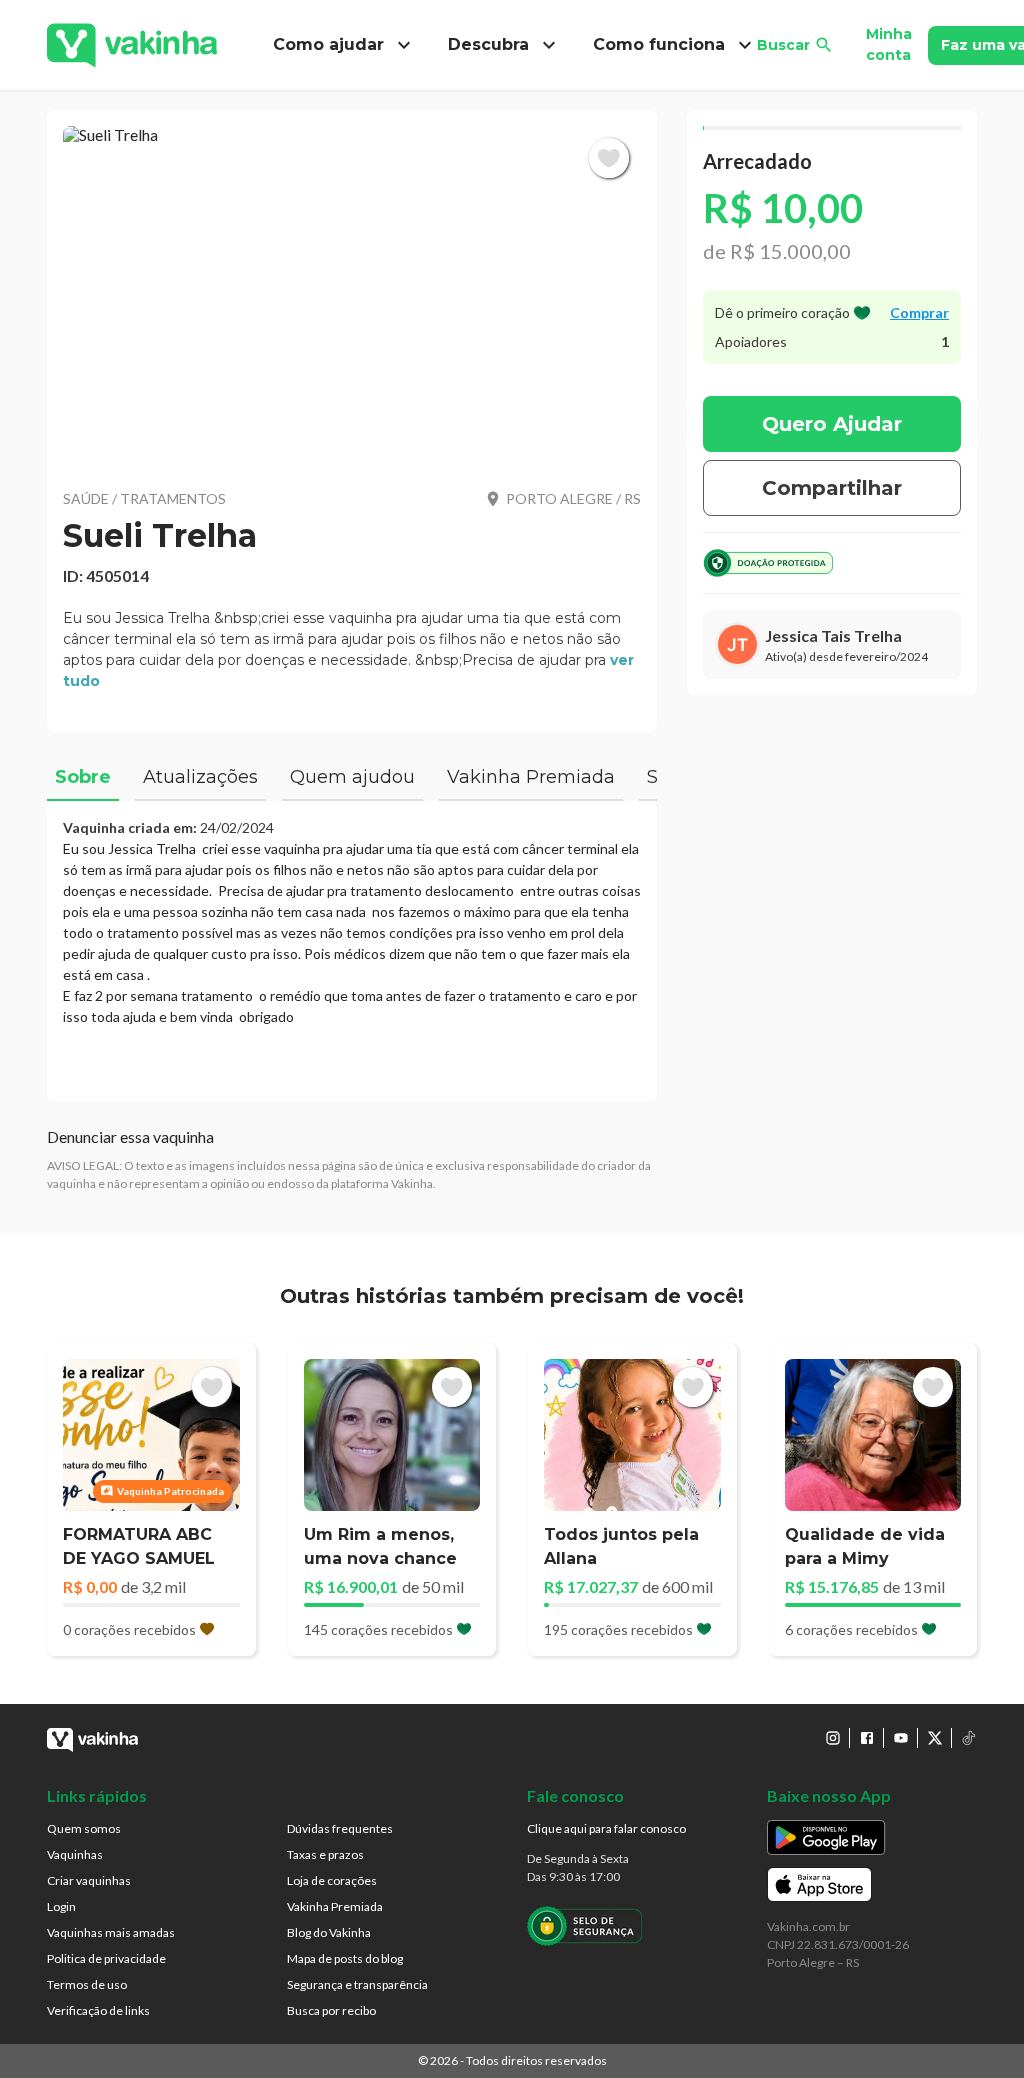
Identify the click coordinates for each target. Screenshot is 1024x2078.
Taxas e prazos (325, 1854)
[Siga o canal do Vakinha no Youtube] (901, 1738)
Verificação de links (98, 2010)
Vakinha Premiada (335, 1906)
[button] (352, 295)
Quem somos (84, 1828)
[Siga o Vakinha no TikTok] (969, 1738)
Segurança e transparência (357, 1984)
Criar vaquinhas (89, 1880)
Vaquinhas (75, 1854)
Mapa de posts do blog (345, 1958)
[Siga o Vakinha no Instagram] (833, 1738)
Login (61, 1906)
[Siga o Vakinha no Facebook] (867, 1738)
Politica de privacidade (106, 1958)
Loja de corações (332, 1880)
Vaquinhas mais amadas (111, 1932)
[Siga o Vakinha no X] (935, 1738)
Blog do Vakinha (329, 1932)
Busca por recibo (331, 2010)
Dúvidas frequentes (340, 1828)
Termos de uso (87, 1984)
